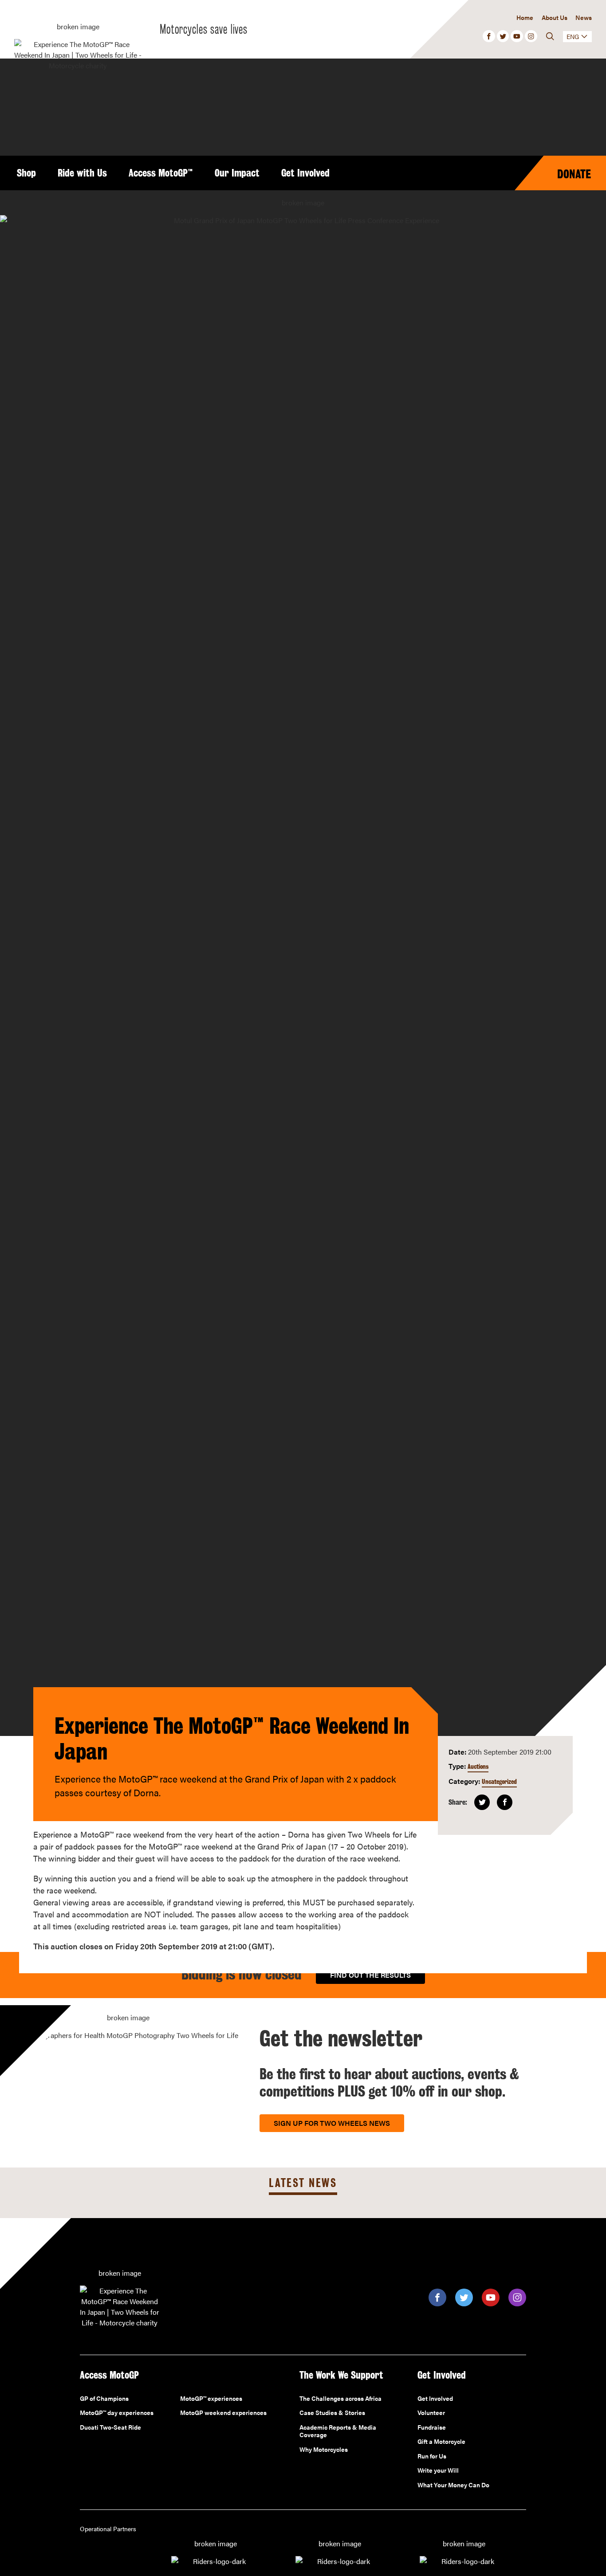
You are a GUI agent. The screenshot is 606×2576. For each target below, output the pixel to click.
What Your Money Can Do (453, 2485)
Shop (26, 173)
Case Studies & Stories (332, 2413)
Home (525, 17)
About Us (554, 17)
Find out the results (370, 1975)
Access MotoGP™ (161, 173)
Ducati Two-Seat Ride (110, 2427)
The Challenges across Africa (340, 2399)
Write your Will (438, 2470)
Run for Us (432, 2456)
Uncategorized (499, 1781)
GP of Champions (104, 2399)
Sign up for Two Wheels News (332, 2123)
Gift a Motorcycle (441, 2442)
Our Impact (237, 173)
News (584, 17)
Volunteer (431, 2413)
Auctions (478, 1766)
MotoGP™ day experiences (117, 2413)
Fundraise (432, 2427)
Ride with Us (82, 173)
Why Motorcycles (324, 2450)
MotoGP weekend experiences (223, 2413)
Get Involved (305, 173)
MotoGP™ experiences (211, 2399)
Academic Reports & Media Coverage (338, 2431)
